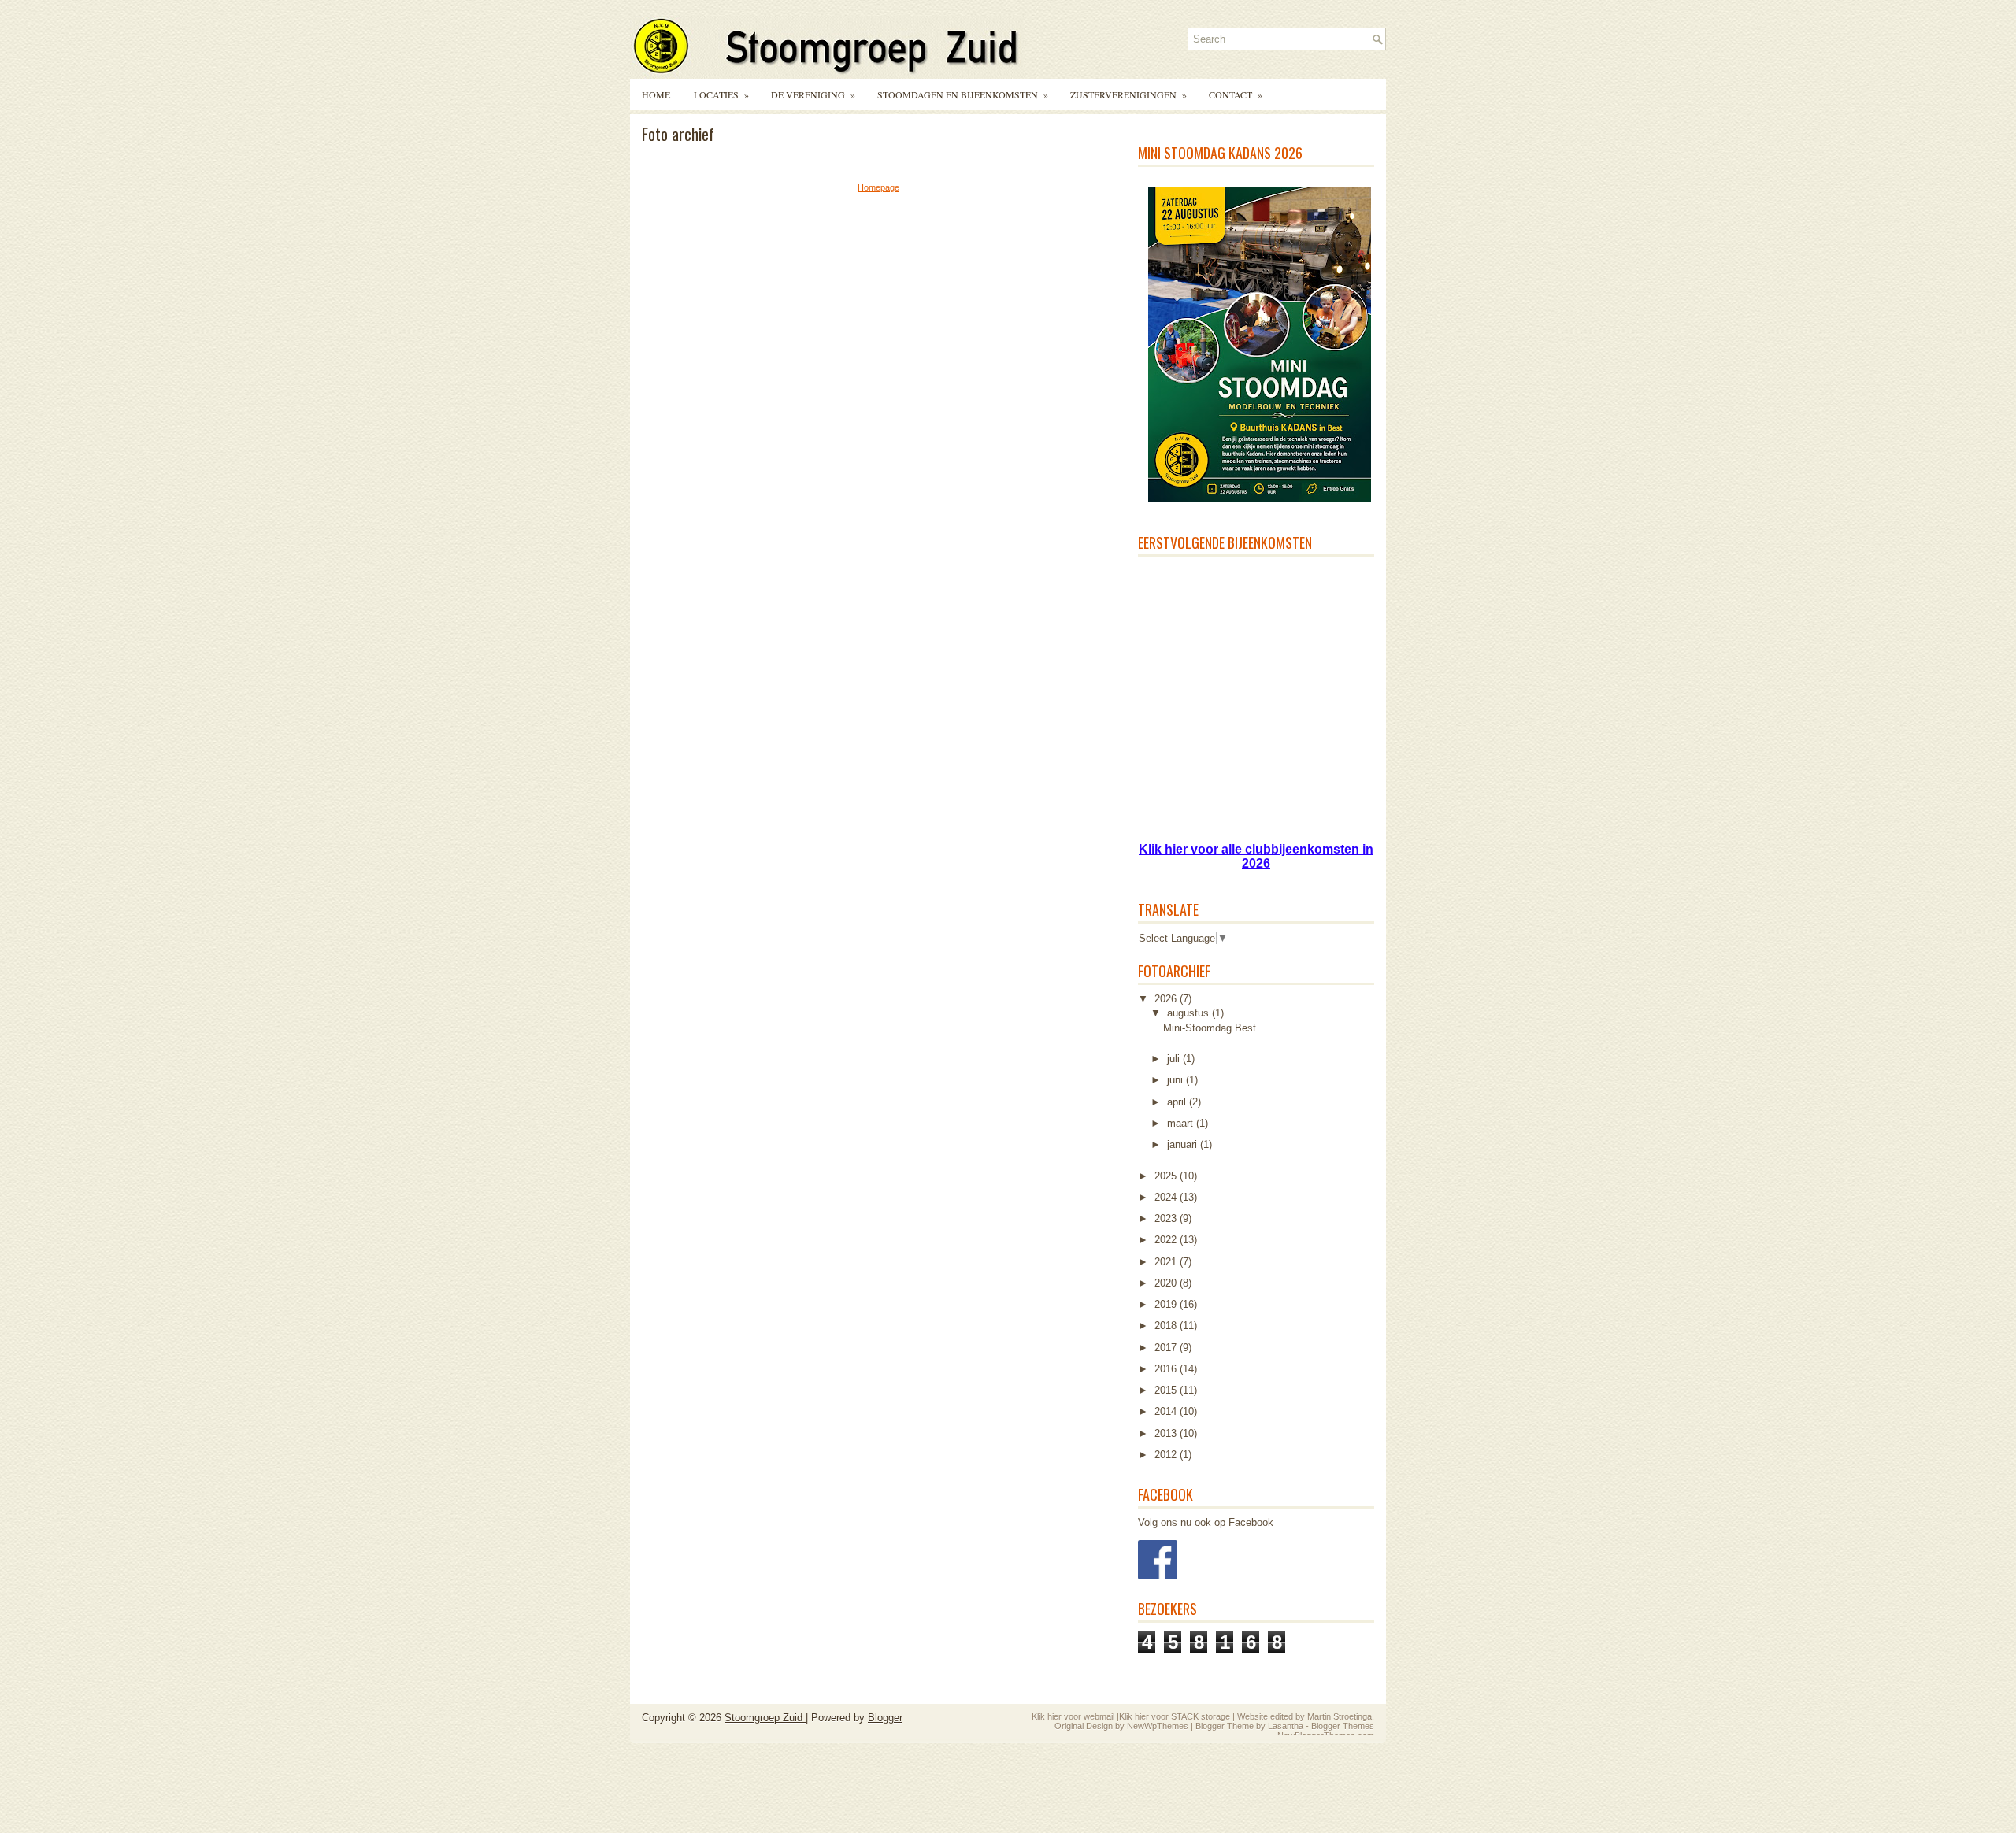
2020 (1167, 1283)
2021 (1167, 1262)
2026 (1167, 999)
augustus (1190, 1013)
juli (1175, 1059)
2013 (1167, 1433)
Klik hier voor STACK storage (1175, 1716)
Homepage (878, 187)
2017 (1167, 1348)
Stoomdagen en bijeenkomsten (963, 94)
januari (1184, 1144)
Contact (1236, 94)
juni (1177, 1080)
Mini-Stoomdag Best (1210, 1028)
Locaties (721, 94)
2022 (1167, 1240)
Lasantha (1286, 1726)
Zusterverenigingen (1128, 94)
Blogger (885, 1718)
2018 (1167, 1326)
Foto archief (678, 134)
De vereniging (813, 94)
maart (1182, 1123)
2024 (1167, 1197)
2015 (1167, 1390)
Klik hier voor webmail (1073, 1716)
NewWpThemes (1158, 1726)
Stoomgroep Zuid (765, 1718)
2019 (1167, 1304)
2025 (1167, 1176)
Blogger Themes (1343, 1726)
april (1178, 1102)
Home (656, 94)
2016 (1167, 1369)
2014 (1167, 1411)
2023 (1167, 1218)
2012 (1167, 1455)
